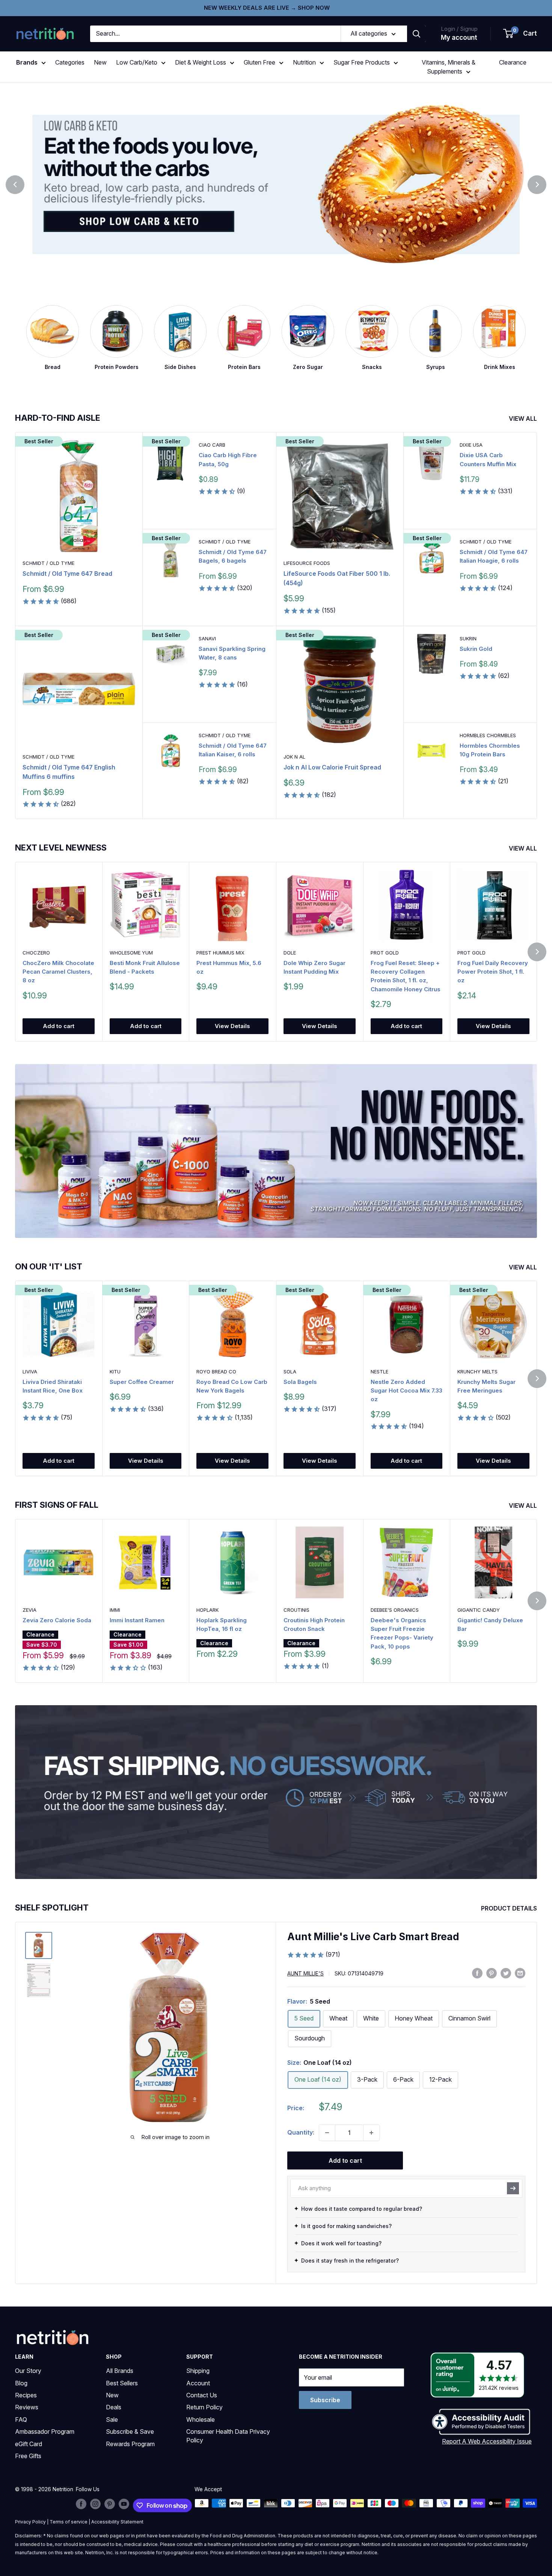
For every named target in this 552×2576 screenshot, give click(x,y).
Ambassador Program (45, 2431)
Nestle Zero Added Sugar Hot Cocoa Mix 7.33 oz (406, 1391)
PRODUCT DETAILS (510, 1908)
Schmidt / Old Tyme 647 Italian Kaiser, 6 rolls (233, 750)
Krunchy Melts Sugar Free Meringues (486, 1386)
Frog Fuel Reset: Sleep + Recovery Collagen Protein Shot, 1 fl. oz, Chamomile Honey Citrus (406, 976)
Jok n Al (294, 757)
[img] (39, 1945)
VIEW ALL (524, 419)
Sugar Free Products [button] (362, 62)
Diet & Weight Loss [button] (201, 62)
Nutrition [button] (304, 62)
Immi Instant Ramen (137, 1620)
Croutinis (296, 1610)
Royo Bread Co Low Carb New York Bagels (232, 1386)
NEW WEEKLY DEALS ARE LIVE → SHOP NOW (267, 8)
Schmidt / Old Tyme (48, 563)
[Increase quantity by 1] (371, 2133)
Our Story (28, 2371)
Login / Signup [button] (459, 29)
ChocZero (36, 953)
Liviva (30, 1372)
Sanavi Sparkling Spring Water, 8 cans (232, 653)
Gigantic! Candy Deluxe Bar (490, 1624)
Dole (290, 953)
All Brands (120, 2371)
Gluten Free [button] (259, 62)
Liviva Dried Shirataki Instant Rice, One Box (53, 1386)
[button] (520, 34)
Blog (21, 2383)
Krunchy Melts (477, 1372)
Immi (115, 1610)
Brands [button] (27, 62)
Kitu (115, 1372)
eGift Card (29, 2444)
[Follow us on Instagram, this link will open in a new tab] (95, 2504)
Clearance (513, 62)
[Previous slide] (15, 185)
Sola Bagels (300, 1382)
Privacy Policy (30, 2522)
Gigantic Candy (479, 1610)
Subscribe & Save (130, 2431)
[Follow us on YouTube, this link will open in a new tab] (124, 2504)
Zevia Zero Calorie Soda (57, 1620)
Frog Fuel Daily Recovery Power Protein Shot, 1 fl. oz (493, 972)
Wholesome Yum (131, 953)
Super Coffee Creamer (142, 1382)
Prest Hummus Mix (220, 953)
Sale (112, 2419)
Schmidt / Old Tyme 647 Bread (67, 574)
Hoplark (207, 1610)
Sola (290, 1372)
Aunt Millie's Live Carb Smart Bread (373, 1937)
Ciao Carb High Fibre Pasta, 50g (228, 459)
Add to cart (59, 1026)
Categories (70, 62)
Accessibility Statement (117, 2522)
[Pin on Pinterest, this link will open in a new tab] (492, 1973)
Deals (114, 2407)
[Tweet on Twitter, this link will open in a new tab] (506, 1973)
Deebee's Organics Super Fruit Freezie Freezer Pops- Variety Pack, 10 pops (402, 1633)
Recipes (26, 2395)
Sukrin (468, 638)
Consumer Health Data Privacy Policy (228, 2436)
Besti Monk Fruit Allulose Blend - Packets (145, 967)
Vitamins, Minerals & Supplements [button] (449, 67)
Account (198, 2383)
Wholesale (201, 2419)
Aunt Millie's (305, 1973)
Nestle (379, 1372)
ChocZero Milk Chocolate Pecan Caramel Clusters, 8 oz (58, 972)
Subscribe (325, 2400)
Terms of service (69, 2522)
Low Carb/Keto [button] (137, 62)
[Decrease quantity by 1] (327, 2133)
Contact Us (202, 2395)
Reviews (27, 2407)
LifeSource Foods (307, 563)
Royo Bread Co (216, 1372)
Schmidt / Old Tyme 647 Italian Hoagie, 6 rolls (494, 556)
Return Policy (204, 2407)
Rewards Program (130, 2444)
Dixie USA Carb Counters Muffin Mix (488, 459)
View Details (232, 1026)
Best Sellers (122, 2383)
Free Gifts (28, 2456)
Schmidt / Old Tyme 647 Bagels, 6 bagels (233, 556)
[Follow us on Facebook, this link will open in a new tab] (81, 2504)
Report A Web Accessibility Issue (487, 2441)
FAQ (21, 2419)
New (100, 62)
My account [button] (459, 38)
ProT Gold (385, 953)
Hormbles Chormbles (488, 735)
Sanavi (207, 638)
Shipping (198, 2371)
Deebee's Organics (395, 1610)
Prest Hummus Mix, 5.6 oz (229, 967)
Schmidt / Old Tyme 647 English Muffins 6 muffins (69, 772)
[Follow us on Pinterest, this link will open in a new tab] (110, 2504)
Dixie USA (471, 445)
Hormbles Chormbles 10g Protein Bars (490, 750)
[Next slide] (537, 185)
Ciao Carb (212, 445)
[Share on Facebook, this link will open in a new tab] (477, 1973)
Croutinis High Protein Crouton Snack (314, 1624)
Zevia (29, 1610)
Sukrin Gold (476, 649)
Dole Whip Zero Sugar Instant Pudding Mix (314, 967)
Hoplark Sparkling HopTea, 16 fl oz (222, 1624)
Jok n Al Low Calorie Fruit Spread (332, 767)
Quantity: (301, 2132)
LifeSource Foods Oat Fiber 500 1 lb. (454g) (337, 578)
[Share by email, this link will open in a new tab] (520, 1973)
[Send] (513, 2188)
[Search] (416, 34)
